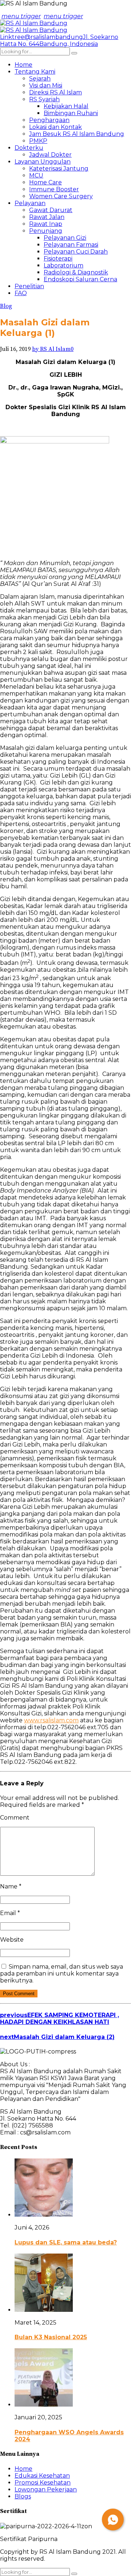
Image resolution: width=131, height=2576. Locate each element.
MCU (36, 175)
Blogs (23, 2496)
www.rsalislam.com (51, 1720)
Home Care (45, 182)
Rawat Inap (46, 224)
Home (23, 65)
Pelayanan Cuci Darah (76, 252)
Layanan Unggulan (43, 162)
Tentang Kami (35, 72)
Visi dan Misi (46, 85)
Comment (15, 1818)
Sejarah (40, 79)
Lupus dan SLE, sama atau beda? (66, 2242)
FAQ (21, 293)
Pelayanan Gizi (65, 238)
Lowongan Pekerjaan (46, 2489)
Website (12, 1940)
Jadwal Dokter (50, 155)
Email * (10, 1913)
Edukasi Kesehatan (42, 2476)
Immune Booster (54, 189)
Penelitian (29, 286)
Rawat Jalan (47, 217)
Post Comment (19, 1994)
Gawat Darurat (51, 210)
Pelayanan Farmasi (71, 245)
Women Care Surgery (61, 196)
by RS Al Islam (51, 349)
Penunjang (46, 231)
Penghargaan (49, 120)
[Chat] (113, 2520)
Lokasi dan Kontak (55, 127)
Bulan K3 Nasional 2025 (51, 2337)
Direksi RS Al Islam (55, 92)
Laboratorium (63, 265)
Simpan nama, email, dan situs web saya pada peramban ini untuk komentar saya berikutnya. (61, 1974)
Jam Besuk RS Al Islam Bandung (77, 134)
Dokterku (29, 148)
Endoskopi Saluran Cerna (80, 279)
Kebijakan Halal (66, 106)
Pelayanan (30, 203)
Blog (6, 306)
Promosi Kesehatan (43, 2483)
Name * (11, 1886)
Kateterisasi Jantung (59, 169)
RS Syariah (44, 99)
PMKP (38, 141)
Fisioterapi (58, 259)
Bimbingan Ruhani (71, 113)
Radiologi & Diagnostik (76, 272)
